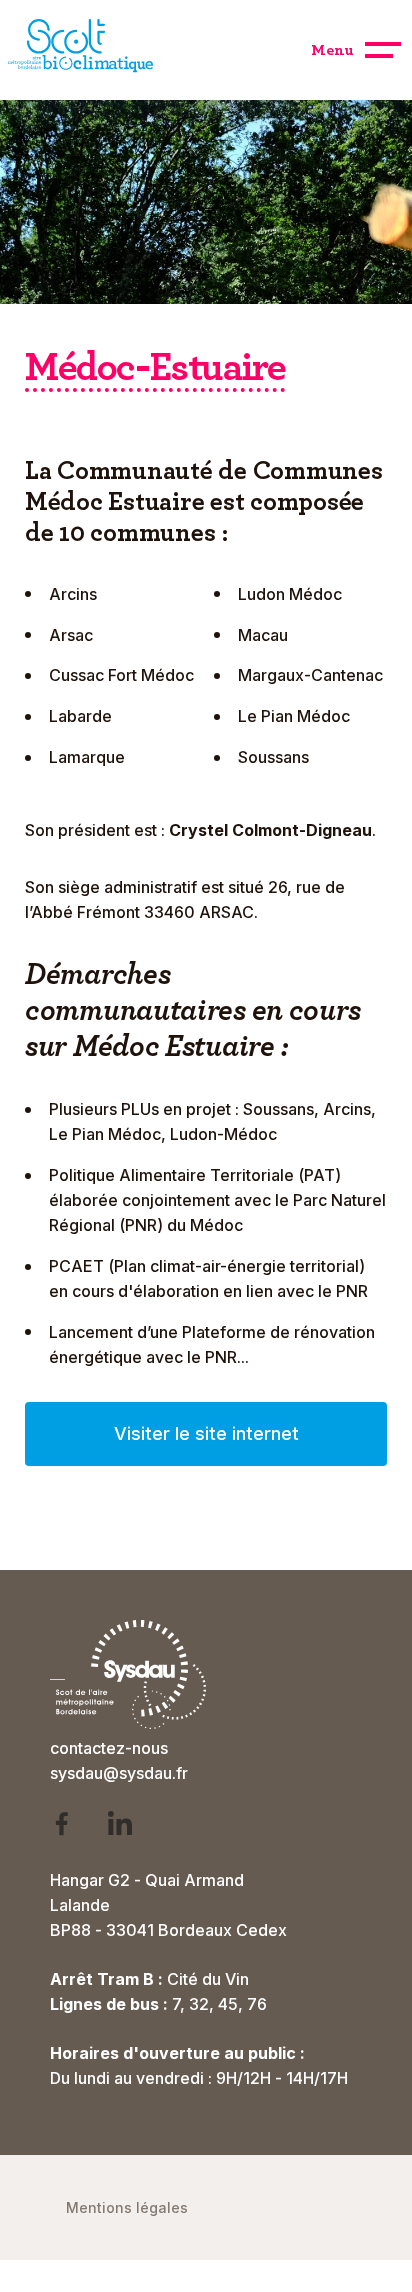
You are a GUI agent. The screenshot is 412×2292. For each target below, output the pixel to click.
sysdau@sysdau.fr (119, 1773)
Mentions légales (127, 2207)
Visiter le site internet (206, 1433)
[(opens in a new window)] (75, 1827)
